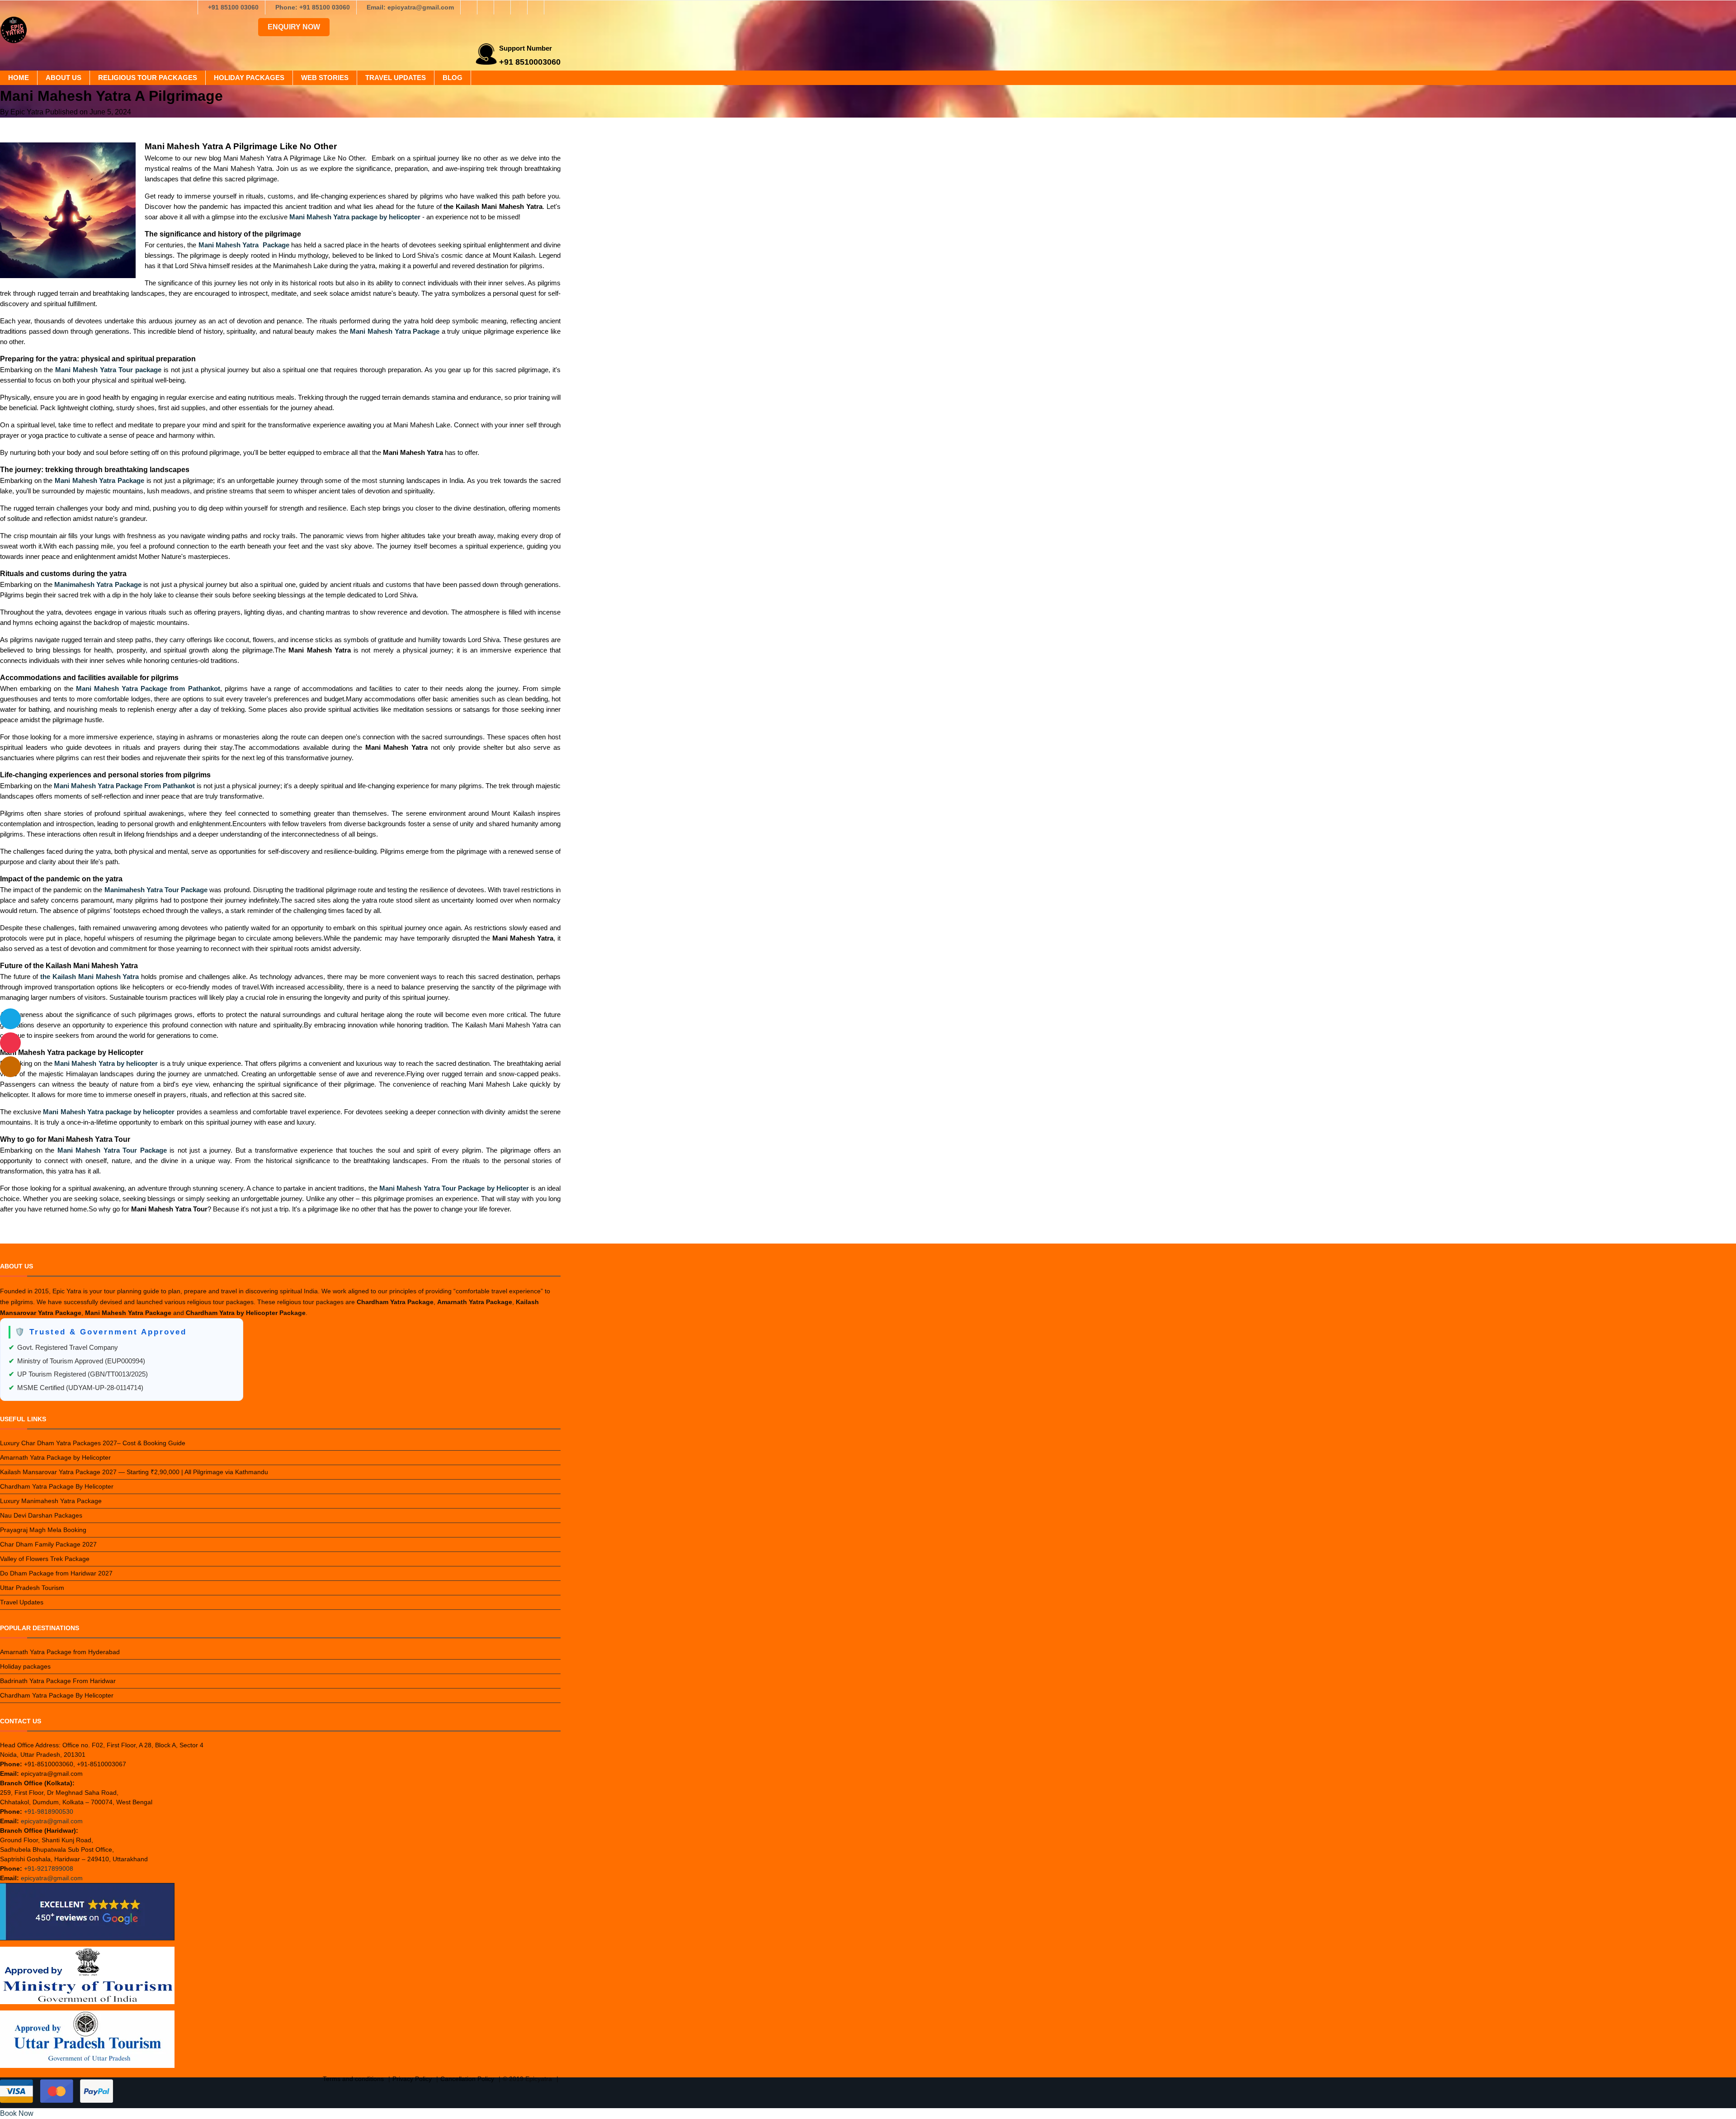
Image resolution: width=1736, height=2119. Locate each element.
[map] (10, 1067)
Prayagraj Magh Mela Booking (43, 1530)
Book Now (17, 2113)
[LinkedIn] (519, 7)
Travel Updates (396, 78)
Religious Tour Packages (148, 78)
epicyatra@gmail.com (52, 1821)
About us (64, 78)
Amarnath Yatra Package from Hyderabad (60, 1652)
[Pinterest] (536, 7)
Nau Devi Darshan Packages (41, 1515)
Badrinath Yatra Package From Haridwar (58, 1681)
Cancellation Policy (467, 2079)
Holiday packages (249, 78)
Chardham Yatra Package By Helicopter (57, 1486)
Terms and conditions (353, 2079)
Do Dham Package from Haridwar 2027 (56, 1573)
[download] (10, 1043)
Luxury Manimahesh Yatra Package (51, 1501)
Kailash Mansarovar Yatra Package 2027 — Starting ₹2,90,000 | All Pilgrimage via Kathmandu (134, 1472)
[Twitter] (502, 7)
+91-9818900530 (49, 1812)
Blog (453, 78)
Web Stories (325, 78)
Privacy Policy (412, 2079)
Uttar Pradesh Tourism (32, 1588)
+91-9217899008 (49, 1868)
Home (19, 78)
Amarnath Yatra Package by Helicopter (55, 1457)
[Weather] (10, 1019)
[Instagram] (486, 7)
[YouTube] (552, 7)
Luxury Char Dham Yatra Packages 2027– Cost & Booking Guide (93, 1443)
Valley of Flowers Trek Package (45, 1559)
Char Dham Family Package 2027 (48, 1544)
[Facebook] (469, 7)
